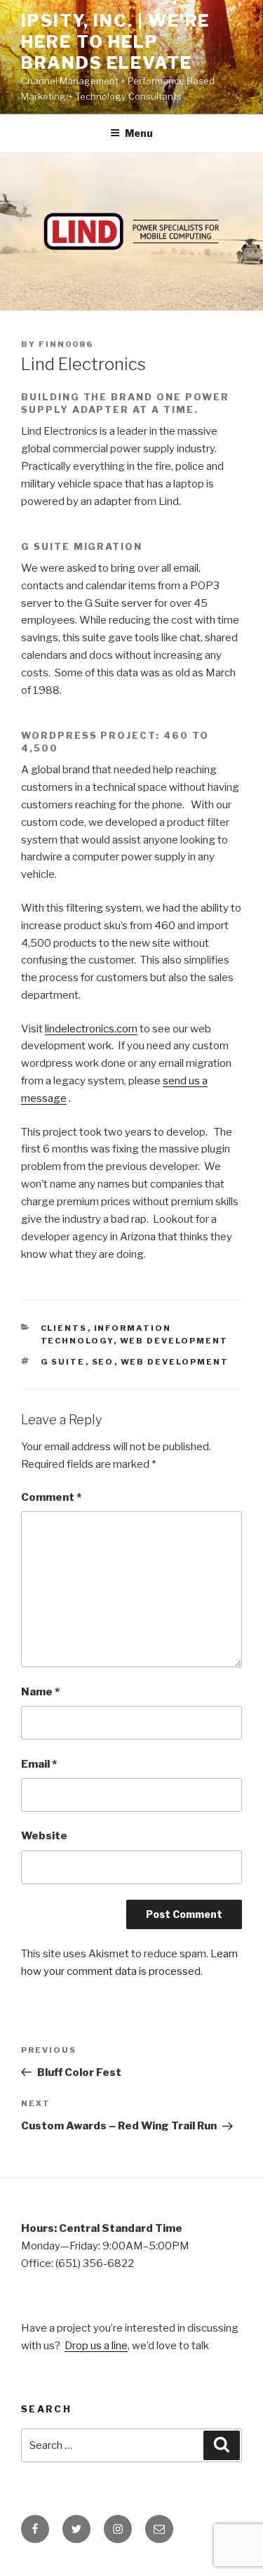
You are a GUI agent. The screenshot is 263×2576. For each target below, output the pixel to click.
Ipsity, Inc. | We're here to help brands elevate (115, 42)
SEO (103, 1362)
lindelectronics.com (91, 1029)
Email (39, 1764)
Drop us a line (96, 2346)
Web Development (174, 1341)
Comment (51, 1497)
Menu (139, 133)
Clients (64, 1328)
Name (40, 1692)
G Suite (63, 1362)
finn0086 (66, 344)
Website (44, 1836)
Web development (175, 1362)
